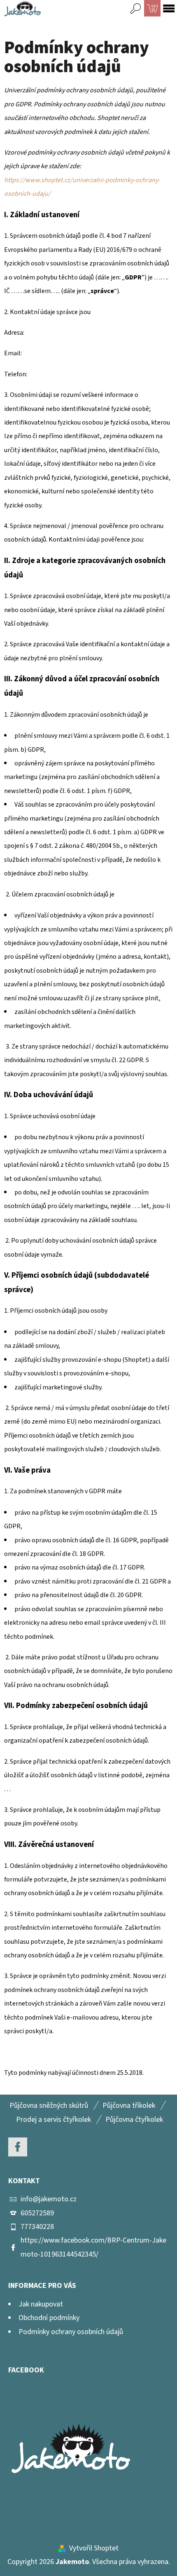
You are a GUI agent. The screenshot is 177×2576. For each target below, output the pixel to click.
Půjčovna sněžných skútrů (49, 2106)
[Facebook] (18, 2147)
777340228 (37, 2227)
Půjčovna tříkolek (129, 2106)
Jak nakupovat (41, 2304)
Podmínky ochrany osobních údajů (71, 2332)
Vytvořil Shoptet (94, 2548)
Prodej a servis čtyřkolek (54, 2120)
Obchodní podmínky (49, 2318)
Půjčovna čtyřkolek (134, 2120)
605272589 (37, 2213)
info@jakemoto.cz (49, 2199)
